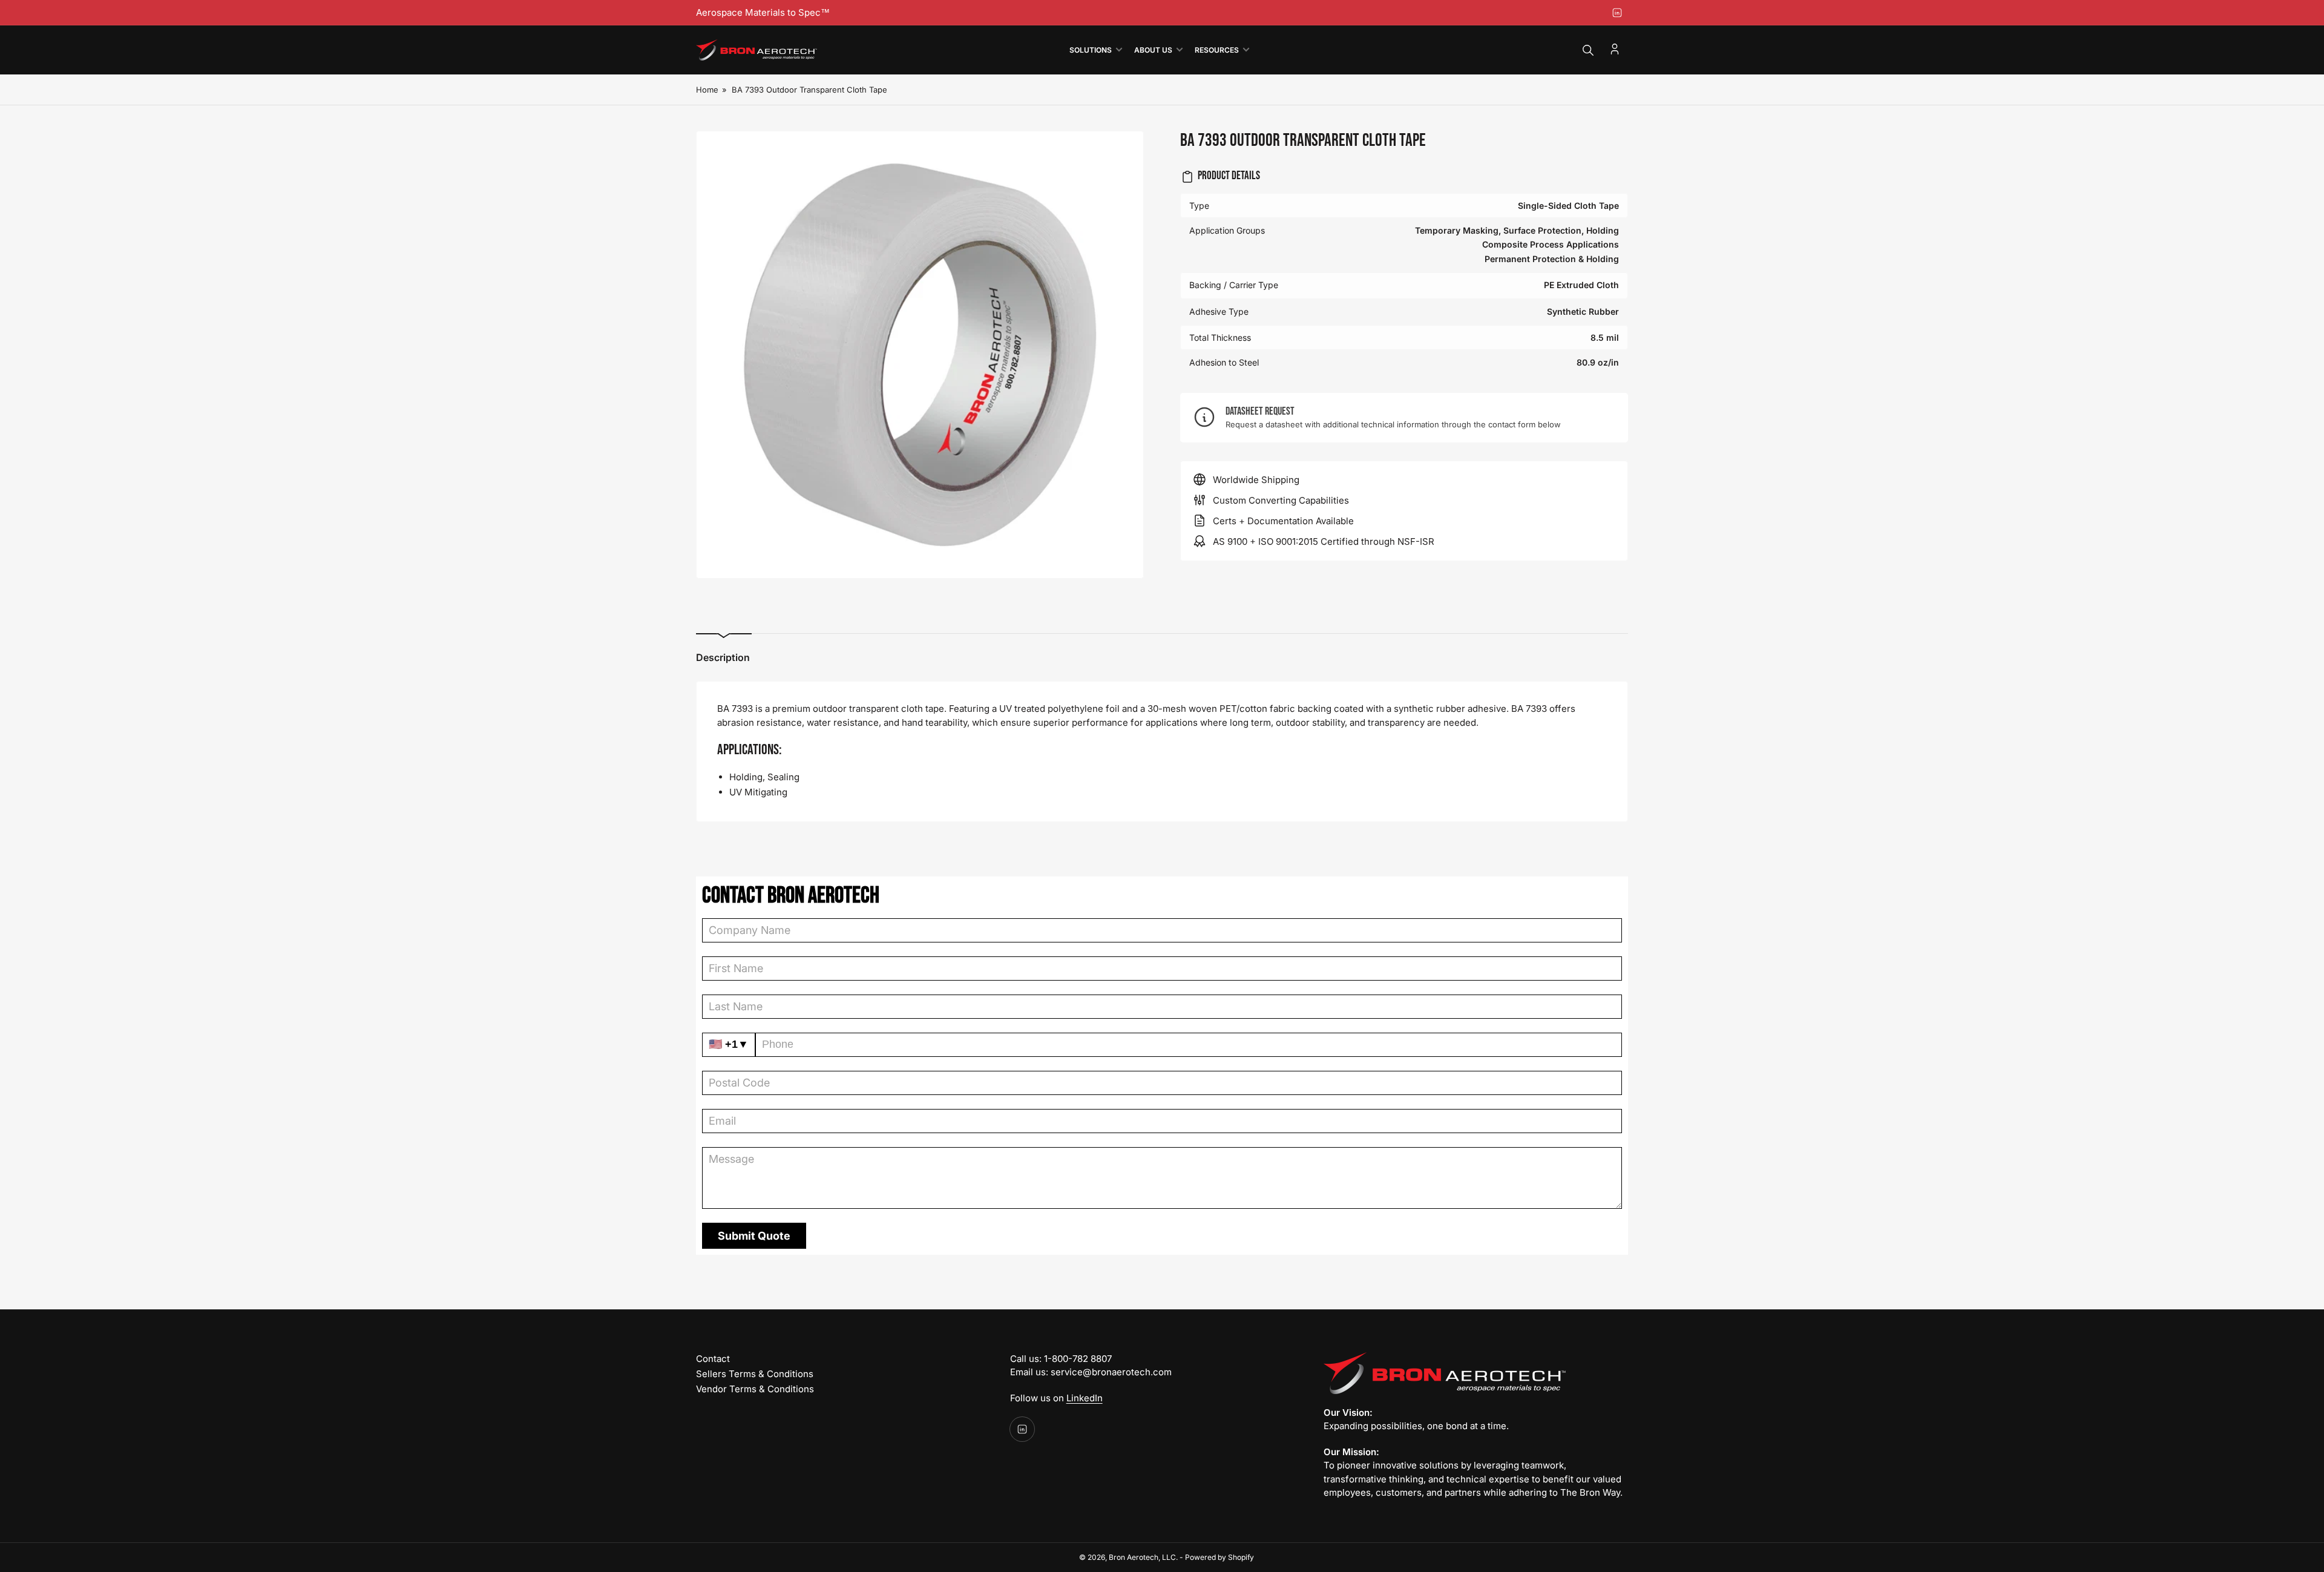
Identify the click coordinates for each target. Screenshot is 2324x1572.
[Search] (1588, 50)
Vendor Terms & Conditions (755, 1389)
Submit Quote (754, 1236)
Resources (1217, 50)
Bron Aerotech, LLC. (1143, 1557)
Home (707, 90)
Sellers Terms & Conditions (755, 1374)
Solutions (1091, 50)
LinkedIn (1085, 1398)
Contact (713, 1359)
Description (723, 657)
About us (1153, 50)
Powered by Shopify (1219, 1557)
